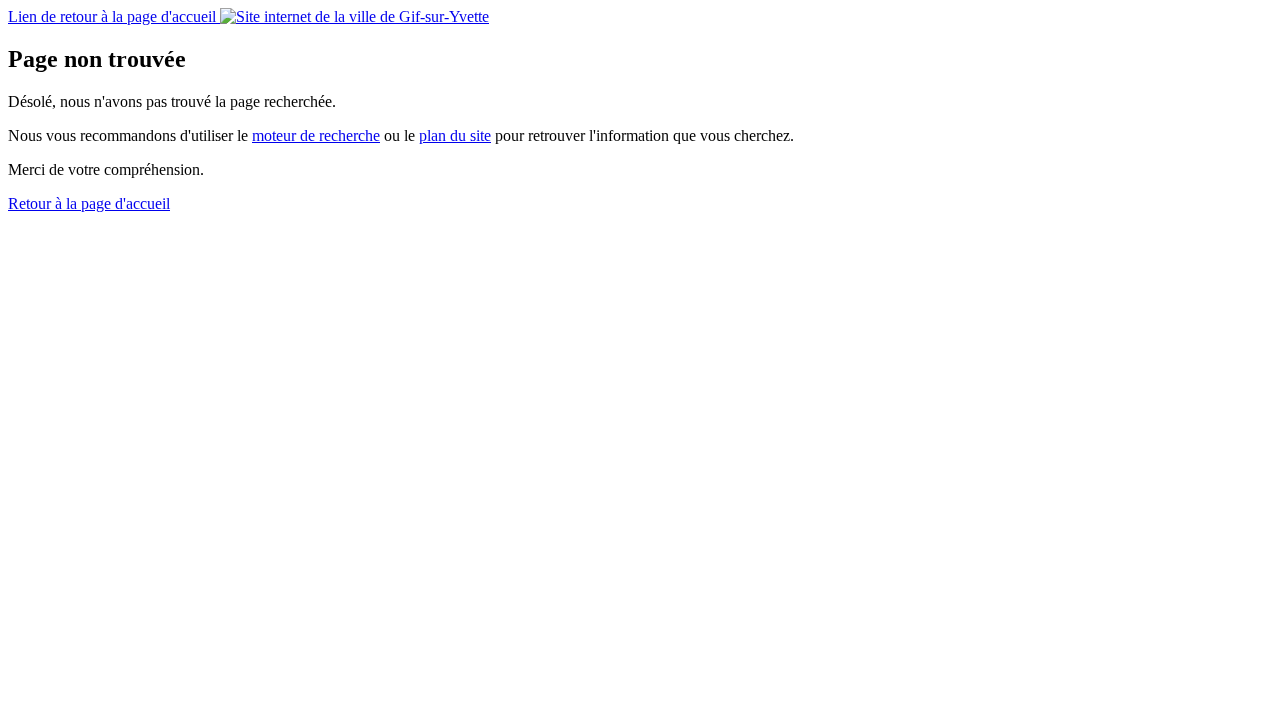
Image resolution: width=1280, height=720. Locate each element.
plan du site (455, 135)
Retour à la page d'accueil (89, 203)
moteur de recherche (316, 135)
